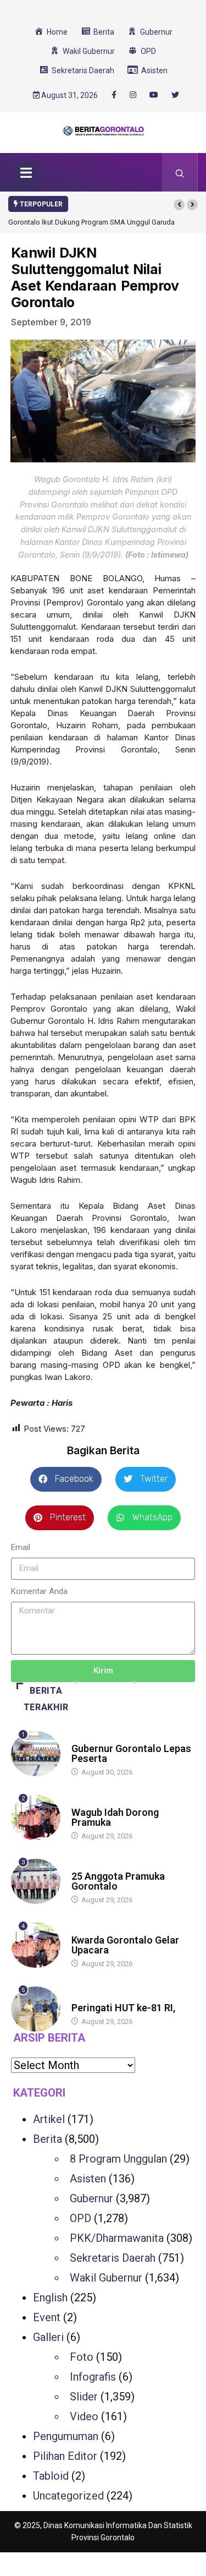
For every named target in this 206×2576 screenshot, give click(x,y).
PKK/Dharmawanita (117, 2238)
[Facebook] (114, 95)
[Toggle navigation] (26, 172)
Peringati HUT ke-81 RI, (123, 2008)
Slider (84, 2397)
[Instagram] (133, 95)
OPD (80, 2218)
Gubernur (91, 2198)
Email (21, 1547)
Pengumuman (66, 2436)
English (50, 2297)
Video (84, 2416)
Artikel (49, 2119)
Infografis (93, 2377)
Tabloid (51, 2476)
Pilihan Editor (65, 2456)
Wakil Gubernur (106, 2278)
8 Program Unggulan (118, 2159)
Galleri (48, 2337)
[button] (179, 205)
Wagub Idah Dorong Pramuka (115, 1817)
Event (47, 2317)
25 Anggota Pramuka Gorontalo (118, 1881)
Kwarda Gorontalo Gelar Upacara (125, 1945)
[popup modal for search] (180, 172)
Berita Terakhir (46, 1699)
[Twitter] (175, 95)
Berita (82, 1738)
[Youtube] (154, 95)
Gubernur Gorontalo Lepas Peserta (131, 1753)
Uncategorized (68, 2496)
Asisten (88, 2179)
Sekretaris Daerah (113, 2258)
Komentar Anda (39, 1591)
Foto (82, 2357)
